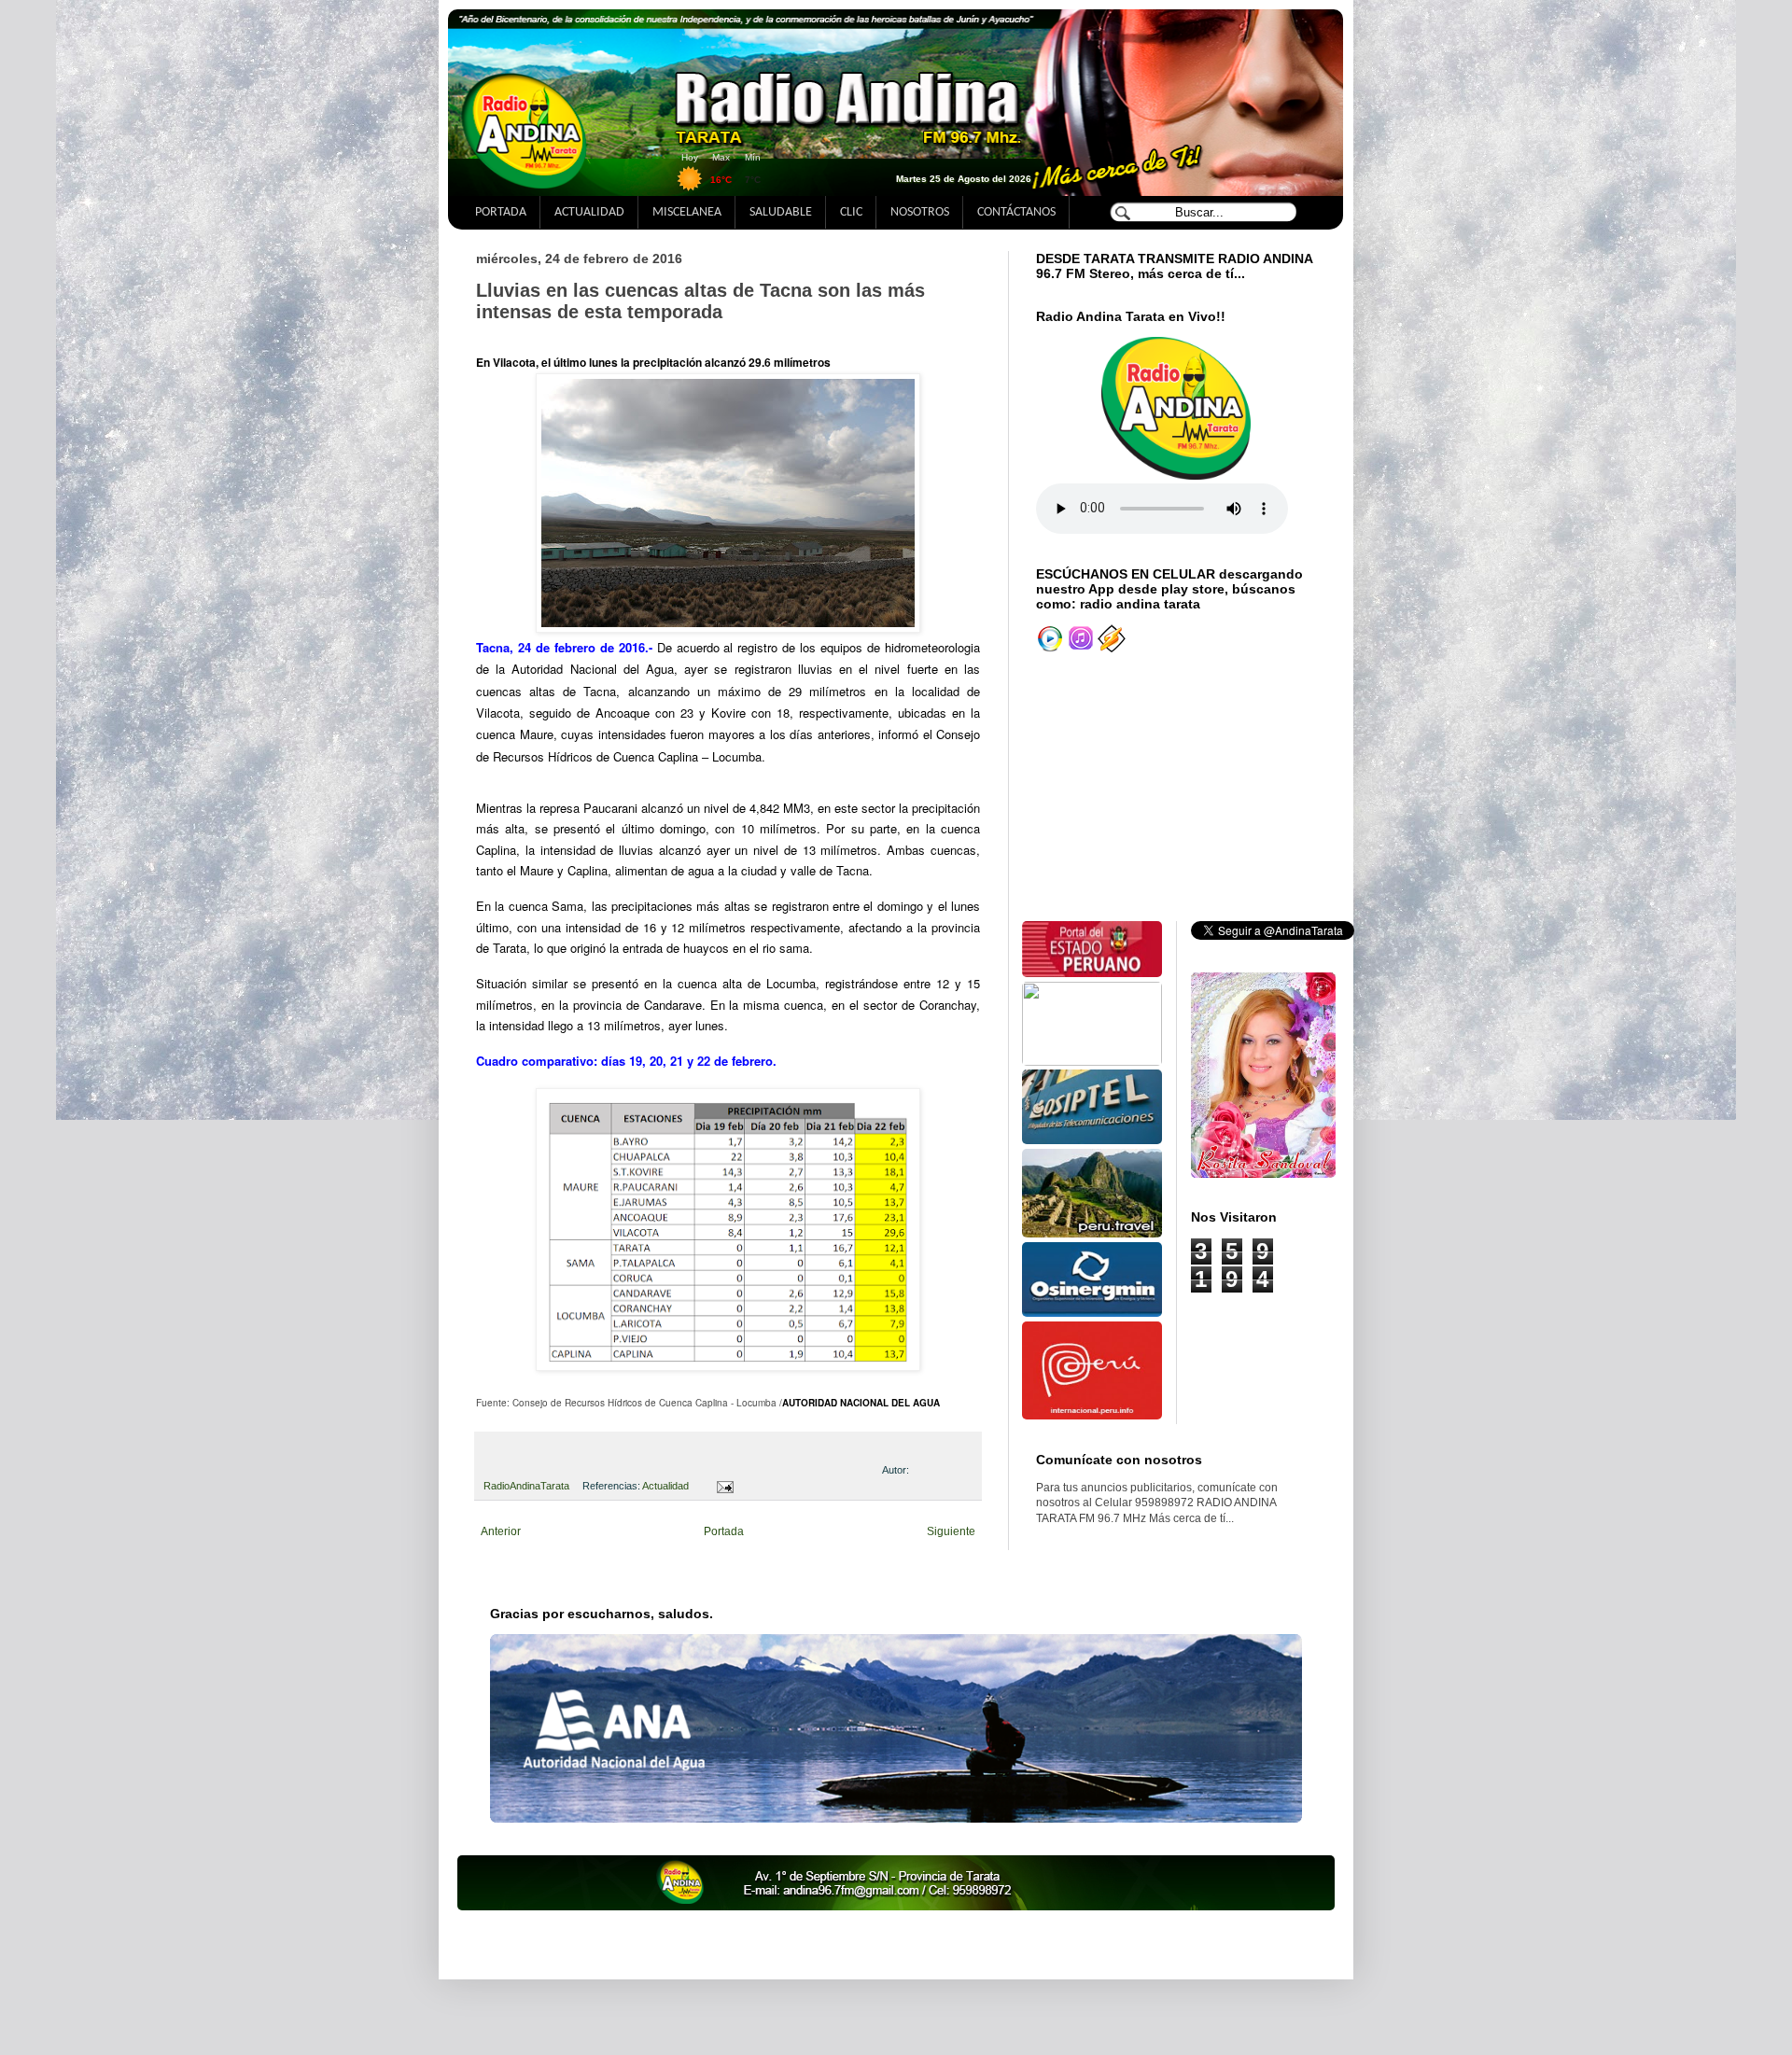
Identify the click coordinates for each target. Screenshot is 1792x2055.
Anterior (501, 1531)
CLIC (851, 212)
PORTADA (501, 212)
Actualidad (665, 1486)
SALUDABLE (781, 212)
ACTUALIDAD (589, 212)
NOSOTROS (920, 212)
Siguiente (951, 1531)
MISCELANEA (687, 212)
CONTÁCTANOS (1016, 212)
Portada (724, 1531)
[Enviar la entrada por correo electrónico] (722, 1486)
